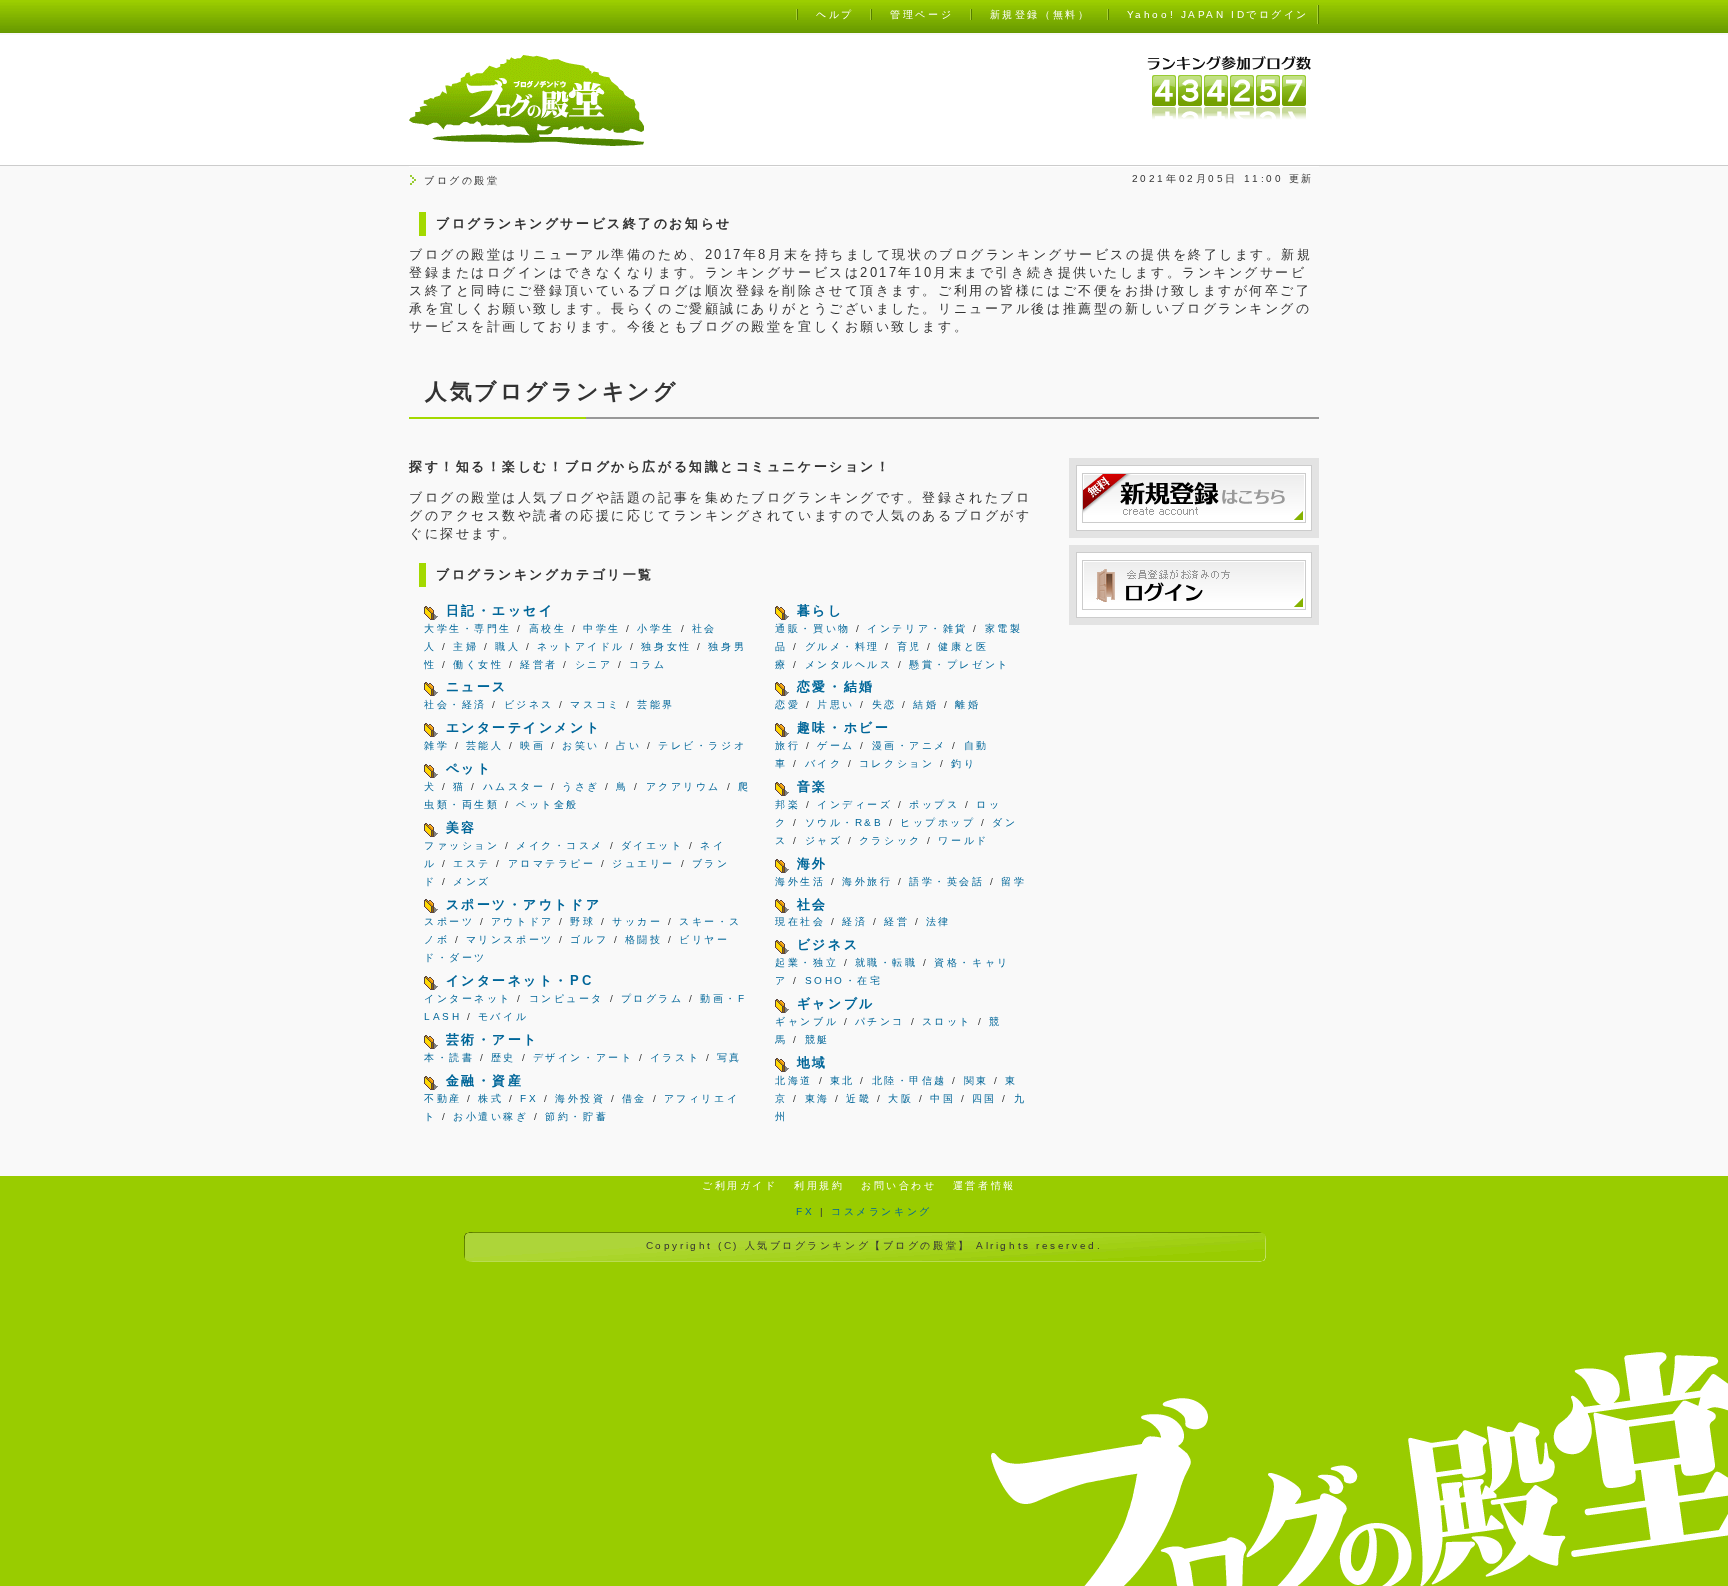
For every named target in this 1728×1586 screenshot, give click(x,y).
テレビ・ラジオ (702, 745)
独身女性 (666, 646)
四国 (984, 1098)
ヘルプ (835, 14)
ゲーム (836, 745)
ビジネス (529, 704)
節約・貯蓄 (576, 1116)
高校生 (548, 628)
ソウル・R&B (844, 822)
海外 (812, 863)
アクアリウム (683, 786)
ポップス (934, 804)
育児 (909, 646)
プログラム (652, 998)
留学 (1013, 881)
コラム (648, 664)
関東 (976, 1080)
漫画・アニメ (909, 745)
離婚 (967, 704)
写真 (729, 1057)
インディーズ (854, 804)
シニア (594, 664)
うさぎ (581, 786)
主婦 (465, 646)
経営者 (539, 664)
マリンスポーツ (510, 939)
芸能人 (485, 745)
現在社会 (800, 921)
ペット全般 (547, 804)
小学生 (656, 628)
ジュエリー (643, 863)
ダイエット (652, 845)
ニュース (477, 686)
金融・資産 (485, 1080)
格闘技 (644, 939)
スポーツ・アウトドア (524, 904)
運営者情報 (984, 1185)
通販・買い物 (812, 628)
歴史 (503, 1057)
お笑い (581, 745)
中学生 (602, 628)
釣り (963, 763)
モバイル (503, 1016)
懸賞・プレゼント (959, 664)
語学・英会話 (946, 881)
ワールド (963, 840)
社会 (812, 904)
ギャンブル (836, 1003)
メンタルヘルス (849, 664)
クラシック (890, 840)
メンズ (472, 881)
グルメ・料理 (842, 646)
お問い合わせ (898, 1185)
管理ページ (921, 14)
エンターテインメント (524, 727)
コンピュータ (566, 998)
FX (529, 1098)
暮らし (820, 610)
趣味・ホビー (843, 727)
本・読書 (449, 1057)
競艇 (817, 1039)
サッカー (637, 921)
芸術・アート (492, 1039)
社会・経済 (455, 704)
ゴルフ (589, 939)
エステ (472, 863)
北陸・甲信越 (909, 1080)
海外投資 (580, 1098)
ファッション (461, 845)
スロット (947, 1021)
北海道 (794, 1080)
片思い (836, 704)
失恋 (884, 704)
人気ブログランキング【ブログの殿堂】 (858, 1245)
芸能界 (656, 704)
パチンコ (880, 1021)
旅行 (787, 745)
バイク (824, 763)
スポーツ (449, 921)
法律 (938, 921)
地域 (812, 1062)
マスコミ (595, 704)
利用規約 (819, 1185)
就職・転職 (886, 962)
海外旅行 (867, 881)
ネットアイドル (581, 646)
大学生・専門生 (468, 628)
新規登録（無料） (1040, 14)
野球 (582, 921)
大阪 (900, 1098)
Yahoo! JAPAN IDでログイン (1218, 14)
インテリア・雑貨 (917, 628)
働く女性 (478, 664)
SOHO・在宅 (844, 980)
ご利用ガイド (739, 1185)
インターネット (468, 998)
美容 (461, 827)
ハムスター (514, 786)
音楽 (812, 786)
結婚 (925, 704)
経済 (854, 921)
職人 (507, 646)
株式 (490, 1098)
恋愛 (787, 704)
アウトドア (522, 921)
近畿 (858, 1098)
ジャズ (824, 840)
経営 (896, 921)
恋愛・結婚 (836, 686)
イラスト (675, 1057)
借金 (634, 1098)
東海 (817, 1098)
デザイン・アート (583, 1057)
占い (628, 745)
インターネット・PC (520, 980)
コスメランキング (881, 1211)
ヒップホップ (937, 822)
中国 (942, 1098)
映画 (532, 745)
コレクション (896, 763)
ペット (469, 768)
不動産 (443, 1098)
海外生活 (800, 881)
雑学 (436, 745)
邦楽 (787, 804)
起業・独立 (806, 962)
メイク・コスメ (560, 845)
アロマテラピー (552, 863)
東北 (842, 1080)
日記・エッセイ (500, 610)
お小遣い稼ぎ (490, 1116)
